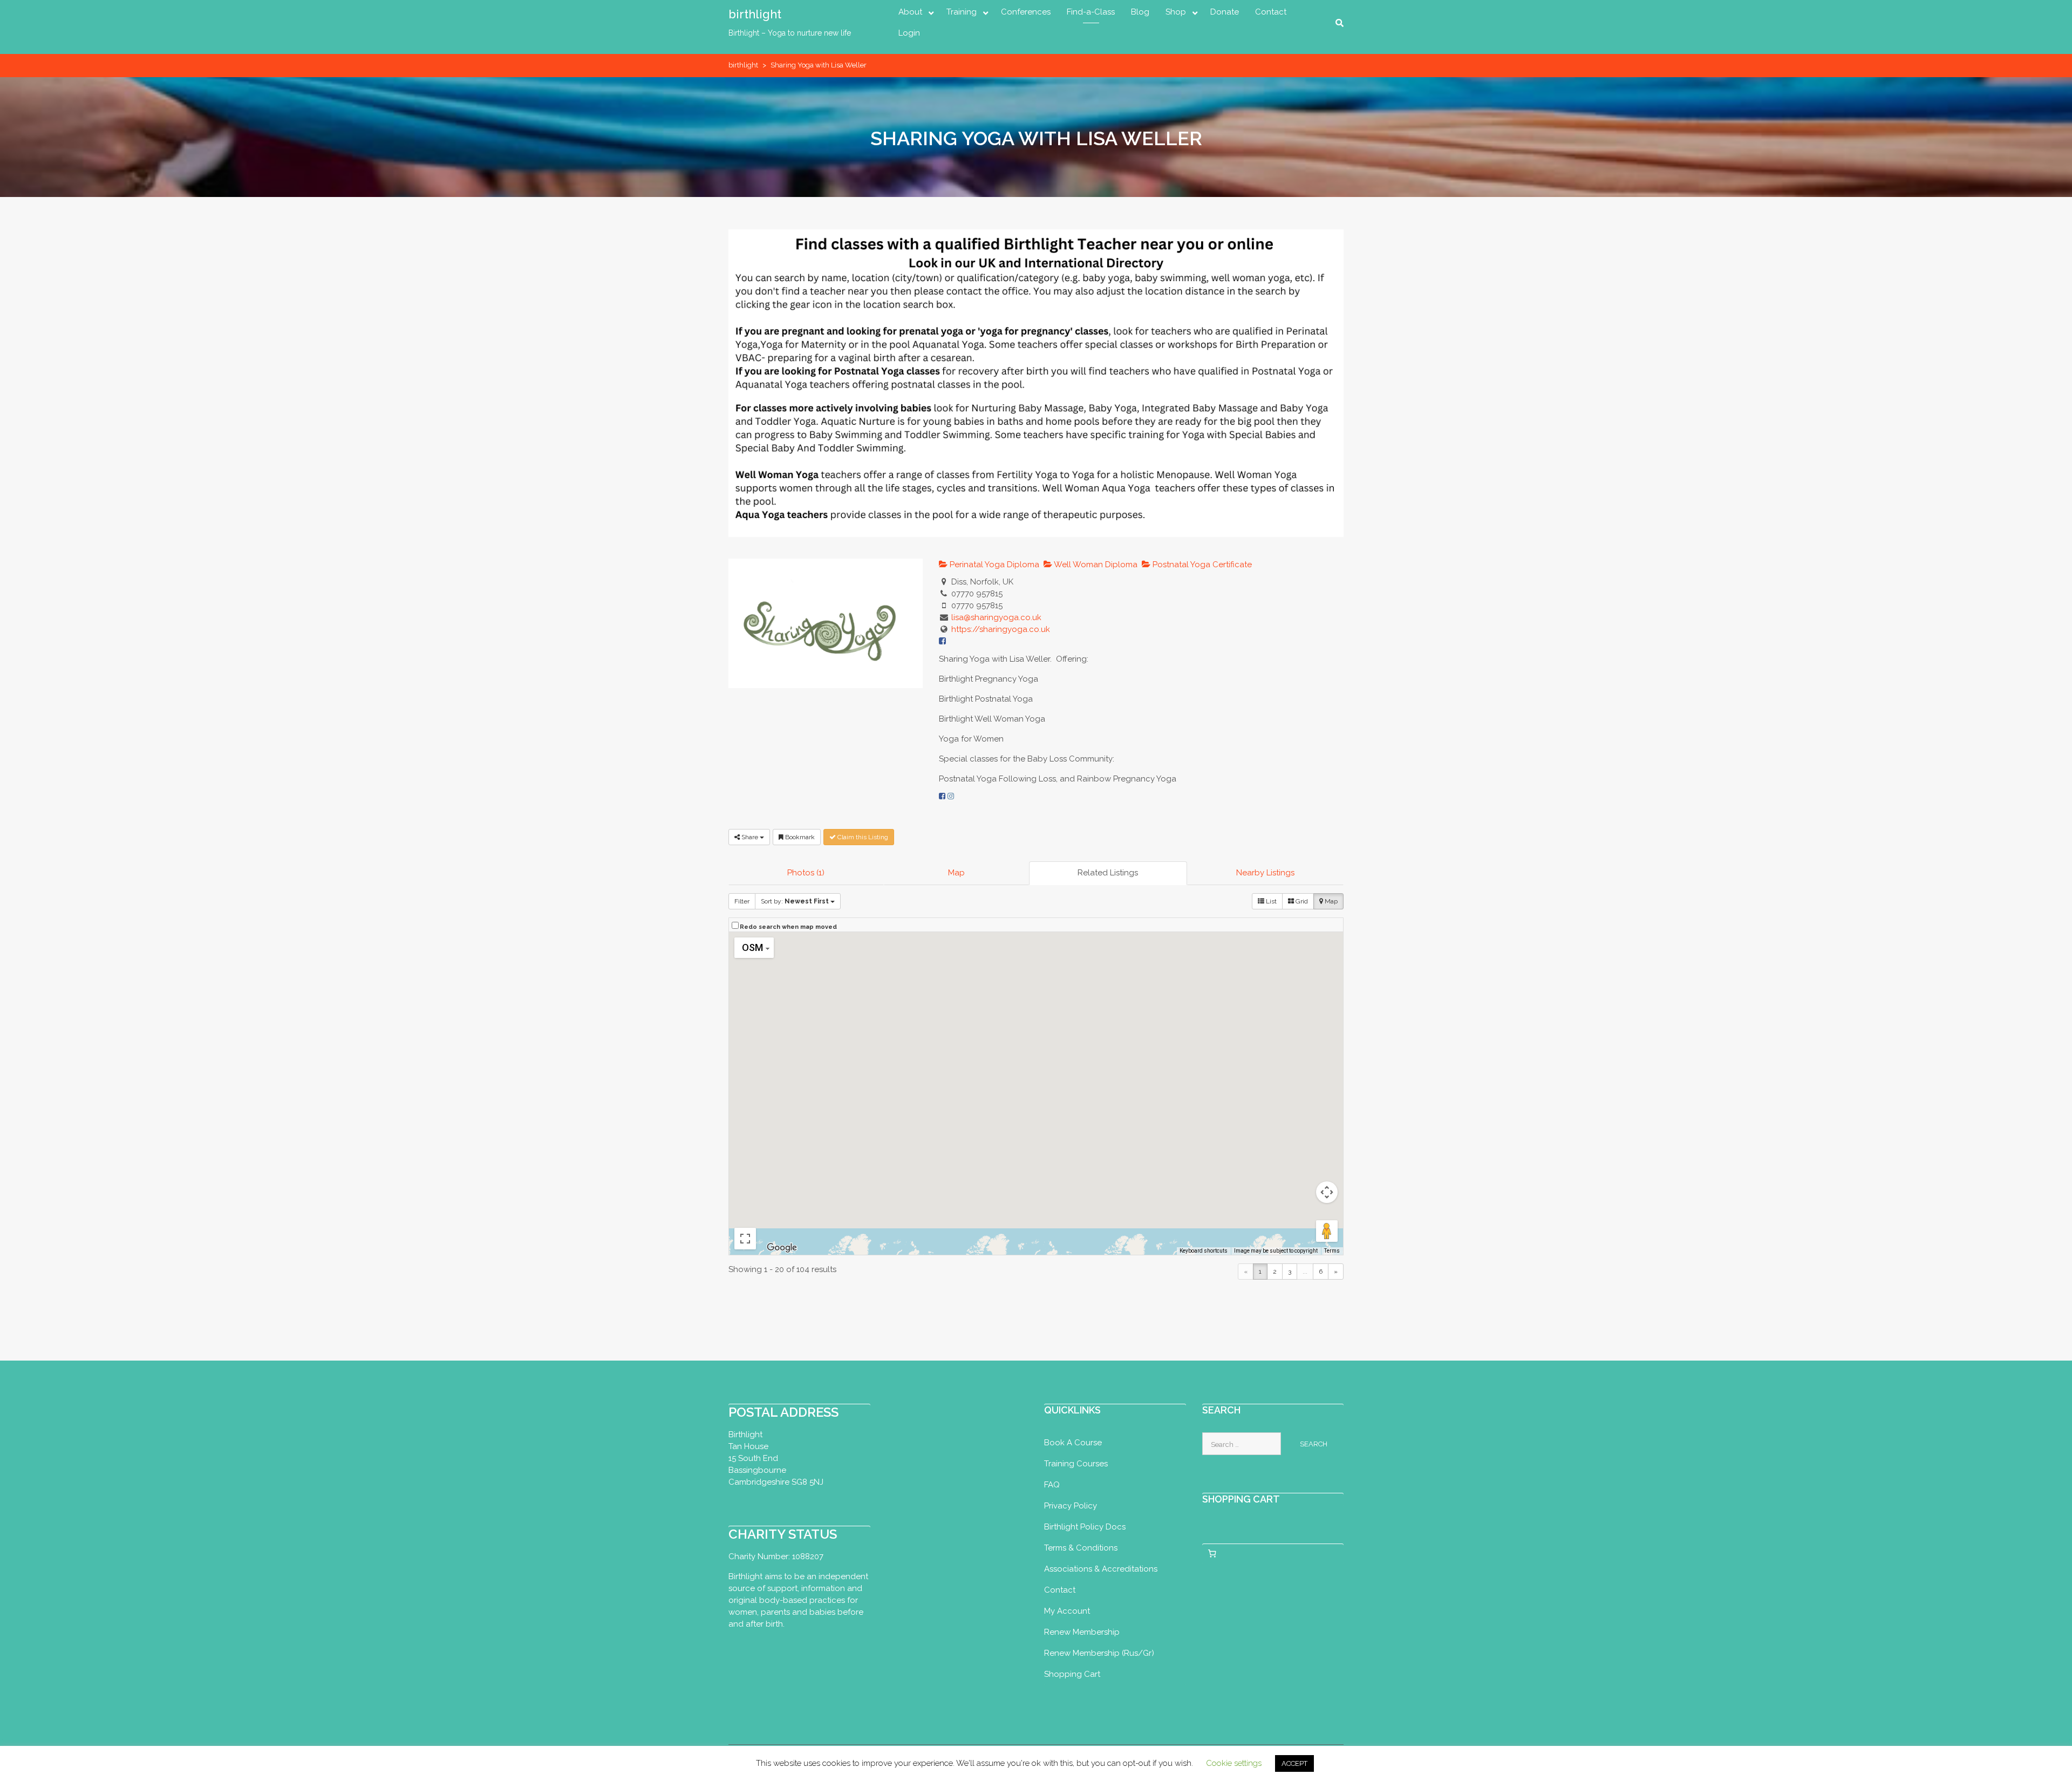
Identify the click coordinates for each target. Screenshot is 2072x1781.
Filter (742, 901)
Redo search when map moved (788, 927)
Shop (1176, 12)
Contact (1271, 12)
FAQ (1052, 1485)
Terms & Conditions (1081, 1548)
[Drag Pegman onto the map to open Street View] (1327, 1231)
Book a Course (1073, 1443)
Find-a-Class (1091, 12)
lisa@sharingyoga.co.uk (996, 617)
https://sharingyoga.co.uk (1001, 629)
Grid (1301, 901)
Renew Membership (1082, 1632)
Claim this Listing (862, 837)
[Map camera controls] (1327, 1192)
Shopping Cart (1072, 1674)
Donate (1225, 12)
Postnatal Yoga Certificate (1201, 565)
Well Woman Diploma (1095, 565)
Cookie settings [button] (1234, 1763)
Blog (1140, 12)
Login (909, 33)
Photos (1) (806, 873)
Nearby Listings (1265, 873)
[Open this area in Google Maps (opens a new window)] (782, 1248)
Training (962, 12)
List (1270, 901)
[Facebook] (942, 796)
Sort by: (795, 901)
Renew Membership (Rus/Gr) (1099, 1653)
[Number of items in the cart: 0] (1212, 1554)
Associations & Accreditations (1101, 1569)
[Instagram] (951, 796)
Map (956, 873)
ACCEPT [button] (1294, 1763)
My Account (1067, 1611)
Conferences (1026, 12)
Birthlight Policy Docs (1085, 1527)
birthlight (755, 14)
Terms (1332, 1251)
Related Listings (1108, 873)
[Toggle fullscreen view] (745, 1239)
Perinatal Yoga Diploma (993, 565)
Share (750, 837)
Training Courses (1076, 1464)
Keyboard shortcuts (1204, 1251)
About (910, 12)
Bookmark (799, 837)
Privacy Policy (1071, 1506)
